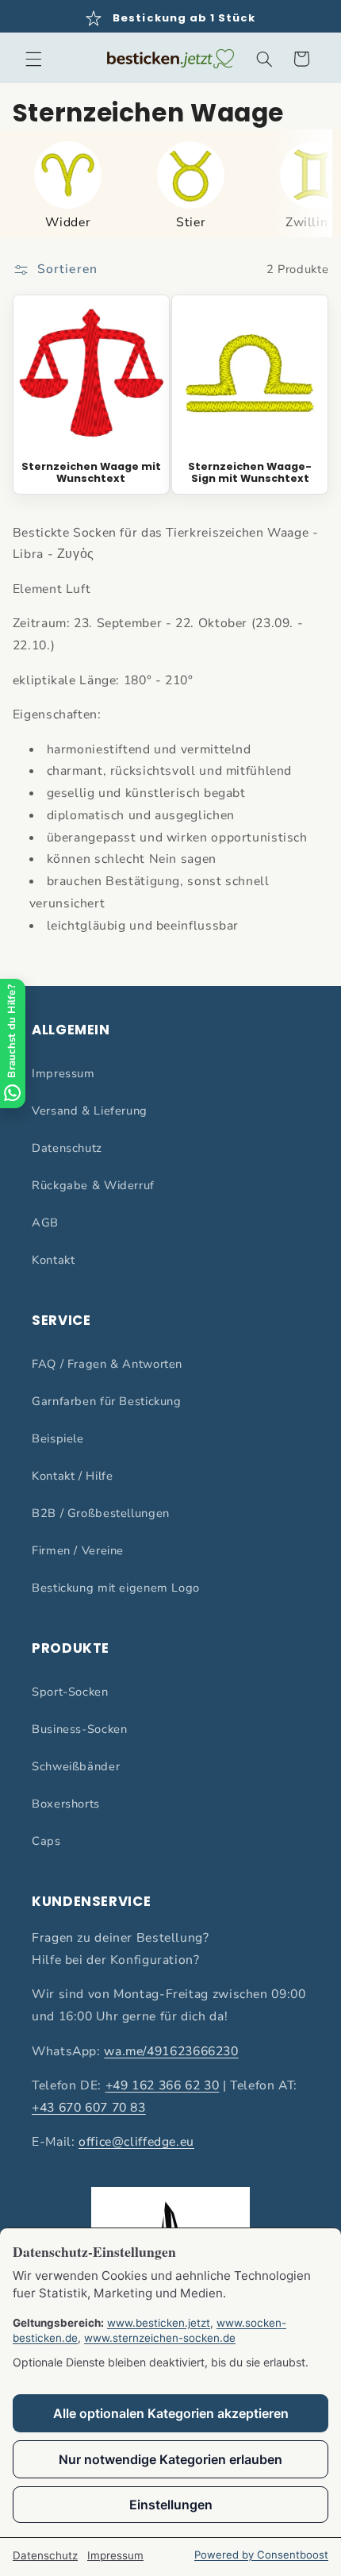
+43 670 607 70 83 (89, 2108)
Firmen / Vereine (78, 1550)
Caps (46, 1841)
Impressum (63, 1073)
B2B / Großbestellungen (101, 1513)
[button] (33, 59)
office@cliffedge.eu (136, 2142)
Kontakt (53, 1260)
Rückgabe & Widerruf (93, 1185)
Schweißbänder (76, 1766)
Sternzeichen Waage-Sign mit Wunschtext (250, 473)
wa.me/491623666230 (171, 2051)
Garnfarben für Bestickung (107, 1401)
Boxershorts (66, 1804)
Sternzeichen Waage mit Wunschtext (91, 473)
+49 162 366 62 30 (163, 2085)
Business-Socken (79, 1729)
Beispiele (58, 1438)
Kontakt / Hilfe (72, 1476)
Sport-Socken (70, 1692)
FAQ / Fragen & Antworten (107, 1364)
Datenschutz (67, 1148)
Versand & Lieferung (90, 1111)
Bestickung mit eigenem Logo (116, 1588)
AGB (45, 1223)
